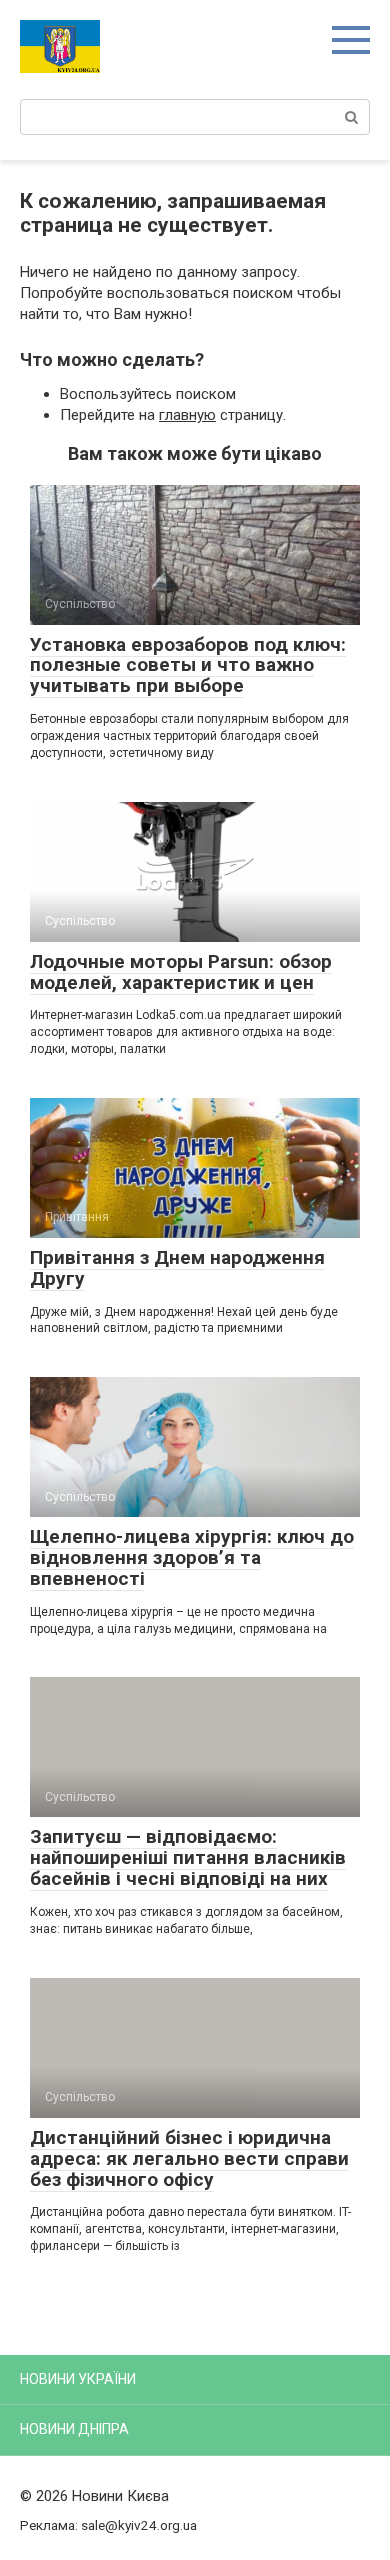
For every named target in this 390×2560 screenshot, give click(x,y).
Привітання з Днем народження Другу (177, 1268)
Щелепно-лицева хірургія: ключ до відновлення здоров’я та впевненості (192, 1557)
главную (187, 415)
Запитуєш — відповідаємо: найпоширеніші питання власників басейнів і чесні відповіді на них (188, 1857)
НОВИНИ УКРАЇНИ (78, 2379)
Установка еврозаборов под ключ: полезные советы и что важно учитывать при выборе (188, 665)
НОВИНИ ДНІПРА (74, 2429)
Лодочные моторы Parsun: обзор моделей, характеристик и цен (181, 972)
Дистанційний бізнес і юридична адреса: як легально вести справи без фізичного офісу (189, 2158)
